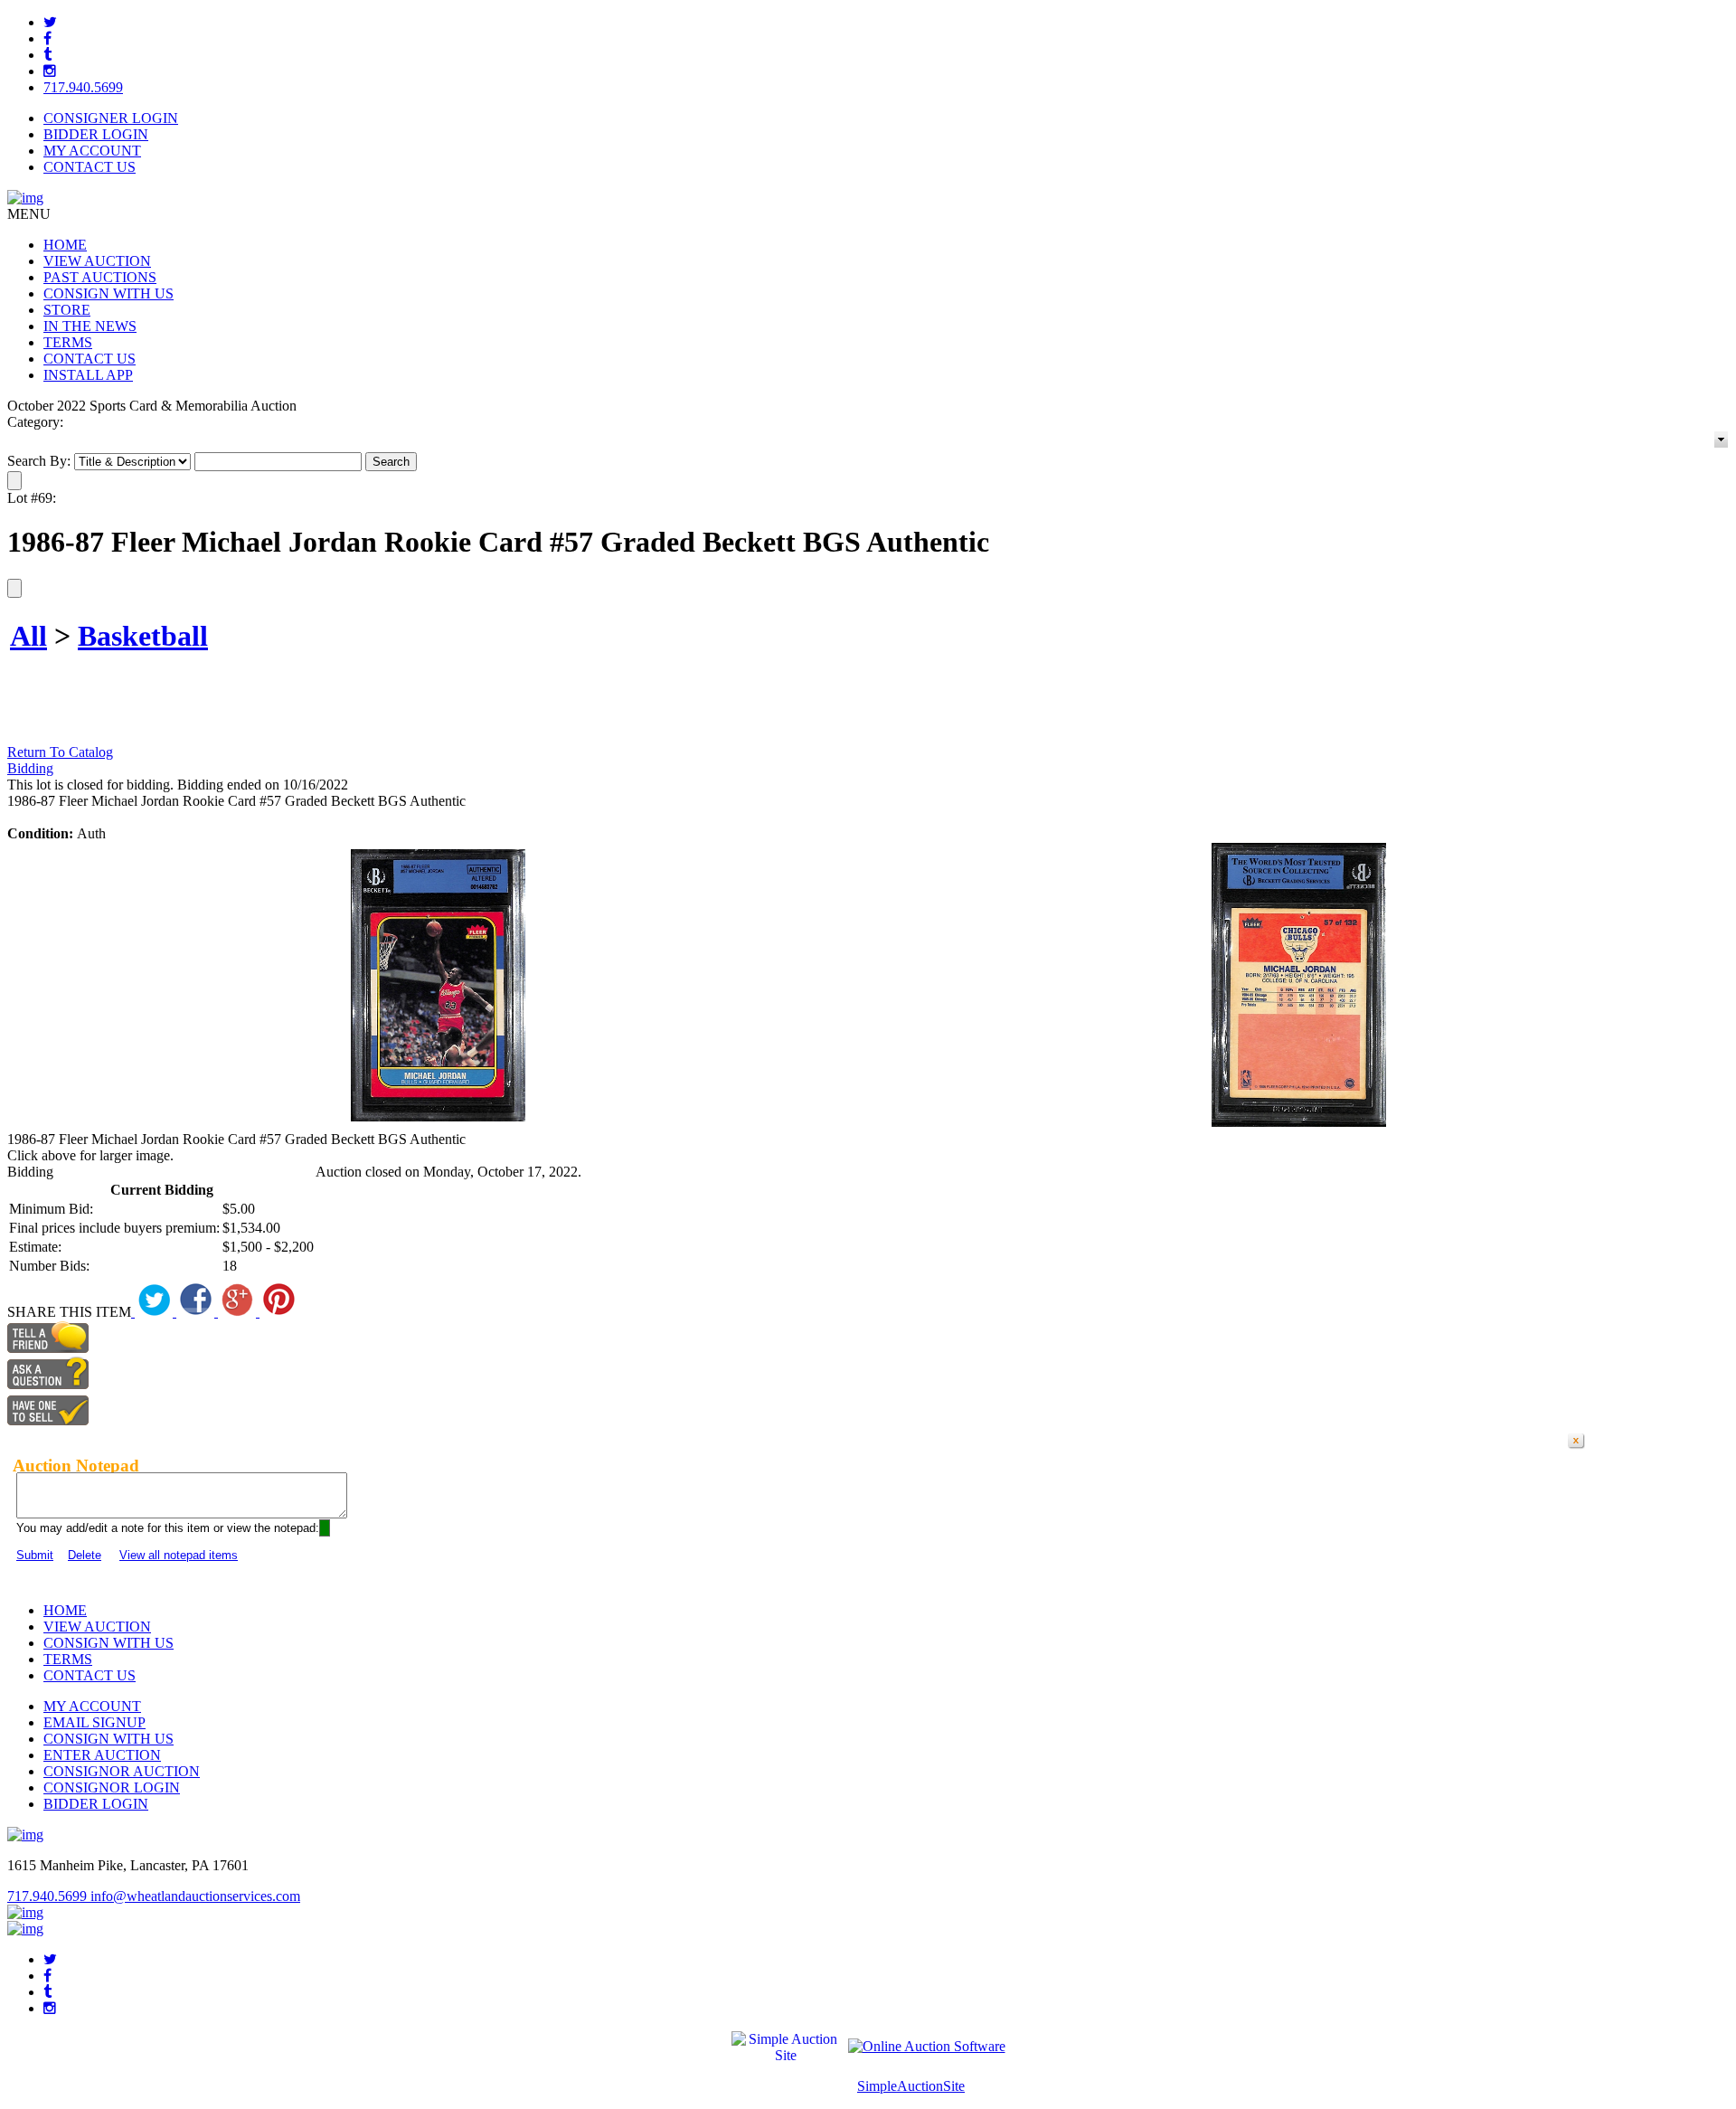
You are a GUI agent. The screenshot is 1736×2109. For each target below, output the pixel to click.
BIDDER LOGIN (96, 134)
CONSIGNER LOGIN (111, 118)
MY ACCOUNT (92, 151)
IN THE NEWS (90, 326)
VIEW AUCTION (97, 261)
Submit (35, 1555)
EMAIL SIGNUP (94, 1722)
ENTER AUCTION (102, 1755)
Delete (85, 1555)
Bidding (30, 768)
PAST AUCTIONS (100, 277)
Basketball (143, 636)
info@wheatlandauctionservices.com (195, 1896)
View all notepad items (179, 1555)
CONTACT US (90, 167)
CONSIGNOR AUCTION (122, 1771)
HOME (65, 245)
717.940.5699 (83, 87)
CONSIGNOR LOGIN (112, 1787)
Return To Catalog (60, 752)
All (28, 636)
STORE (67, 310)
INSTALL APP (88, 375)
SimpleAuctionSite (911, 2086)
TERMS (68, 342)
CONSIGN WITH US (108, 293)
